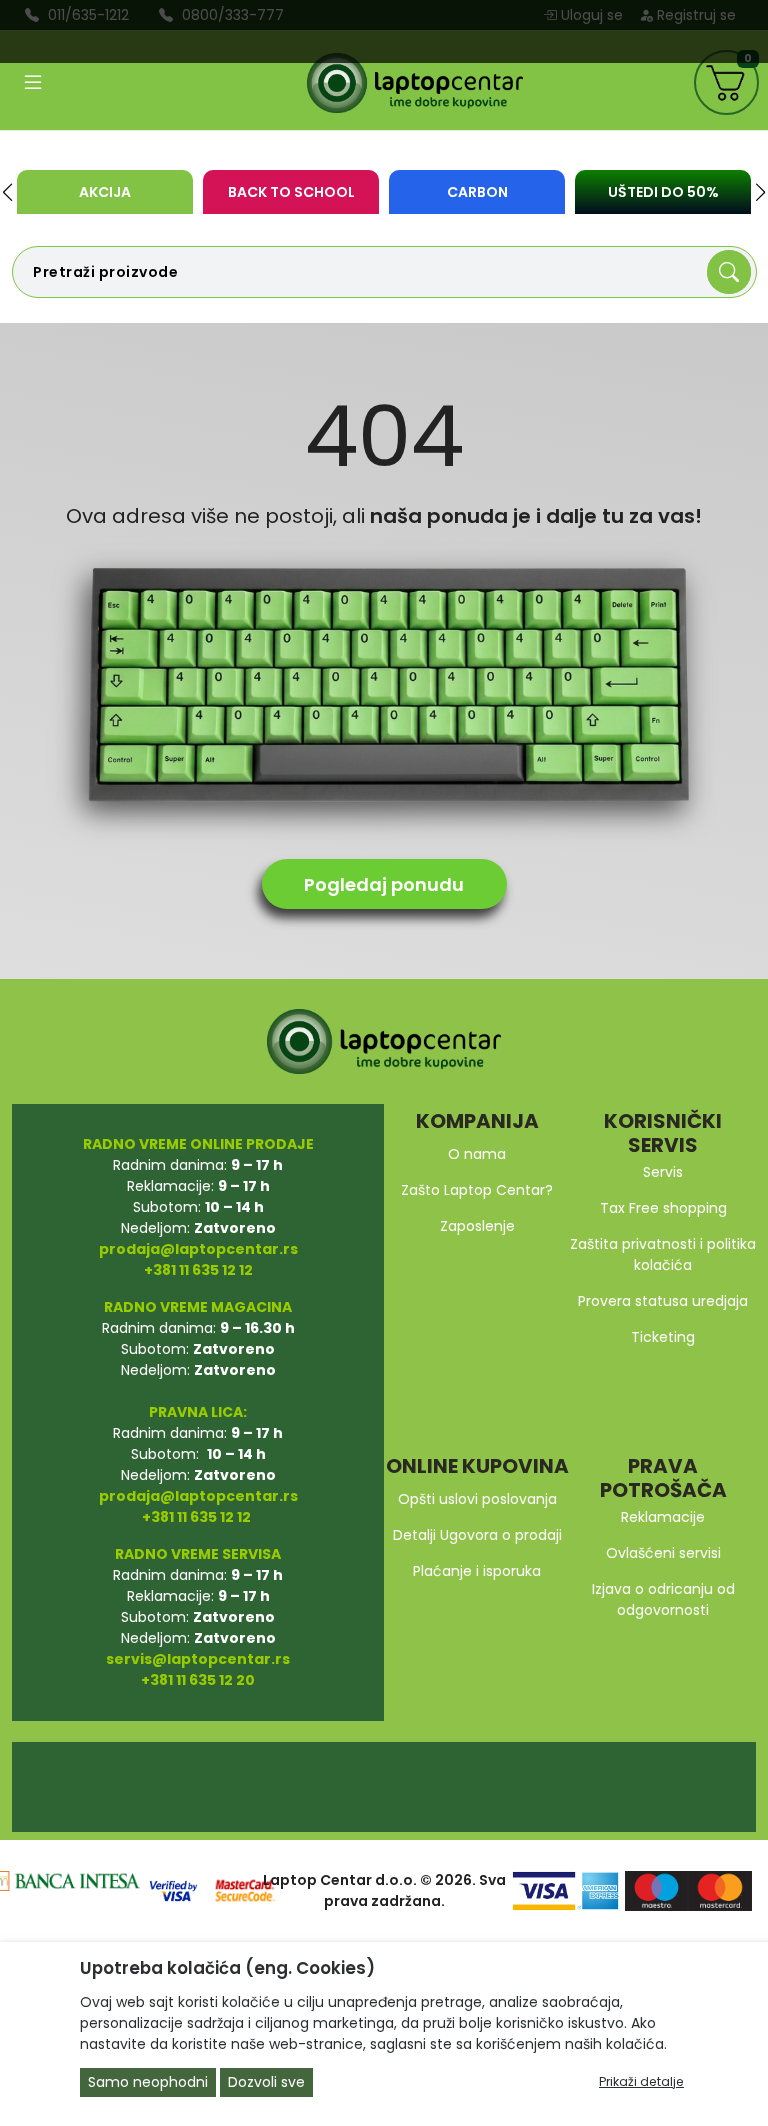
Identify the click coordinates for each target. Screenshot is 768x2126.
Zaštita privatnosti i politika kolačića (663, 1254)
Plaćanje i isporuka (477, 1571)
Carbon (477, 192)
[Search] (729, 272)
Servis (663, 1172)
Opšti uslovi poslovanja (477, 1499)
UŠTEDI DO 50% (663, 192)
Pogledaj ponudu (384, 884)
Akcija (105, 192)
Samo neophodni (148, 2082)
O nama (477, 1154)
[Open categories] (33, 82)
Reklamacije (663, 1517)
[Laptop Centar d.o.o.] (415, 83)
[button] (7, 192)
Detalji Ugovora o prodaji (477, 1535)
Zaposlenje (477, 1226)
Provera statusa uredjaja (663, 1301)
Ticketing (663, 1337)
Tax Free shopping (663, 1208)
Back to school (291, 192)
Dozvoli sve (266, 2082)
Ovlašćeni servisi (663, 1553)
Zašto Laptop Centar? (477, 1190)
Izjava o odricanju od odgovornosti (663, 1599)
